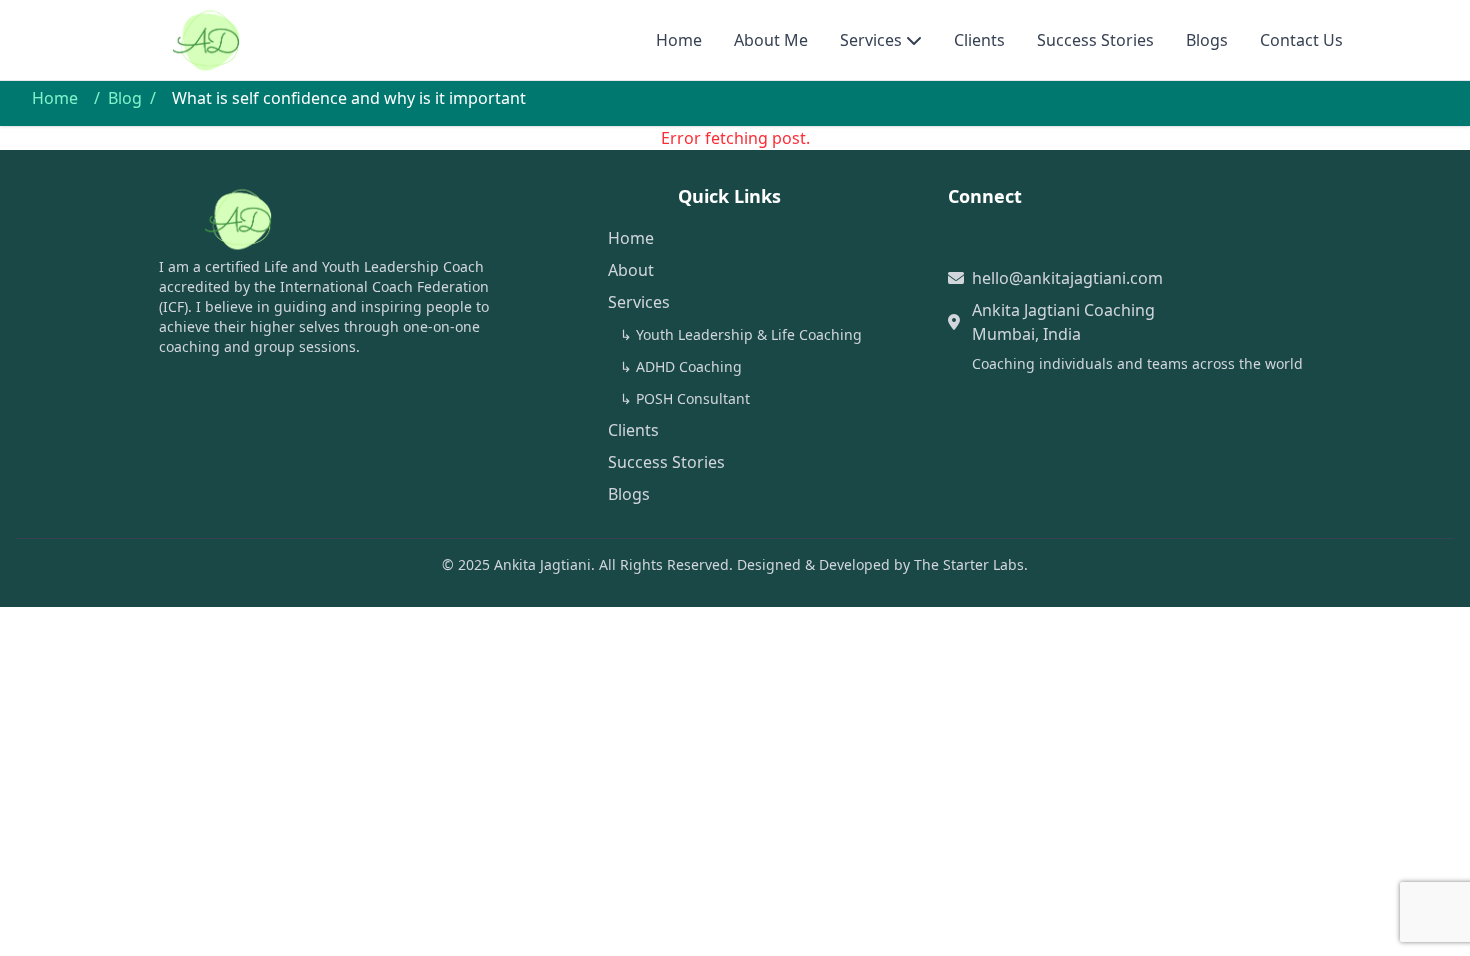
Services (871, 40)
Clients (979, 40)
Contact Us (1301, 40)
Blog (125, 98)
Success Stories (1095, 40)
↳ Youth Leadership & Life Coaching (741, 334)
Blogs (1207, 40)
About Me (771, 40)
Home (679, 40)
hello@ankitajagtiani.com (1067, 278)
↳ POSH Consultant (685, 398)
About (631, 270)
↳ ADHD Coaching (681, 366)
